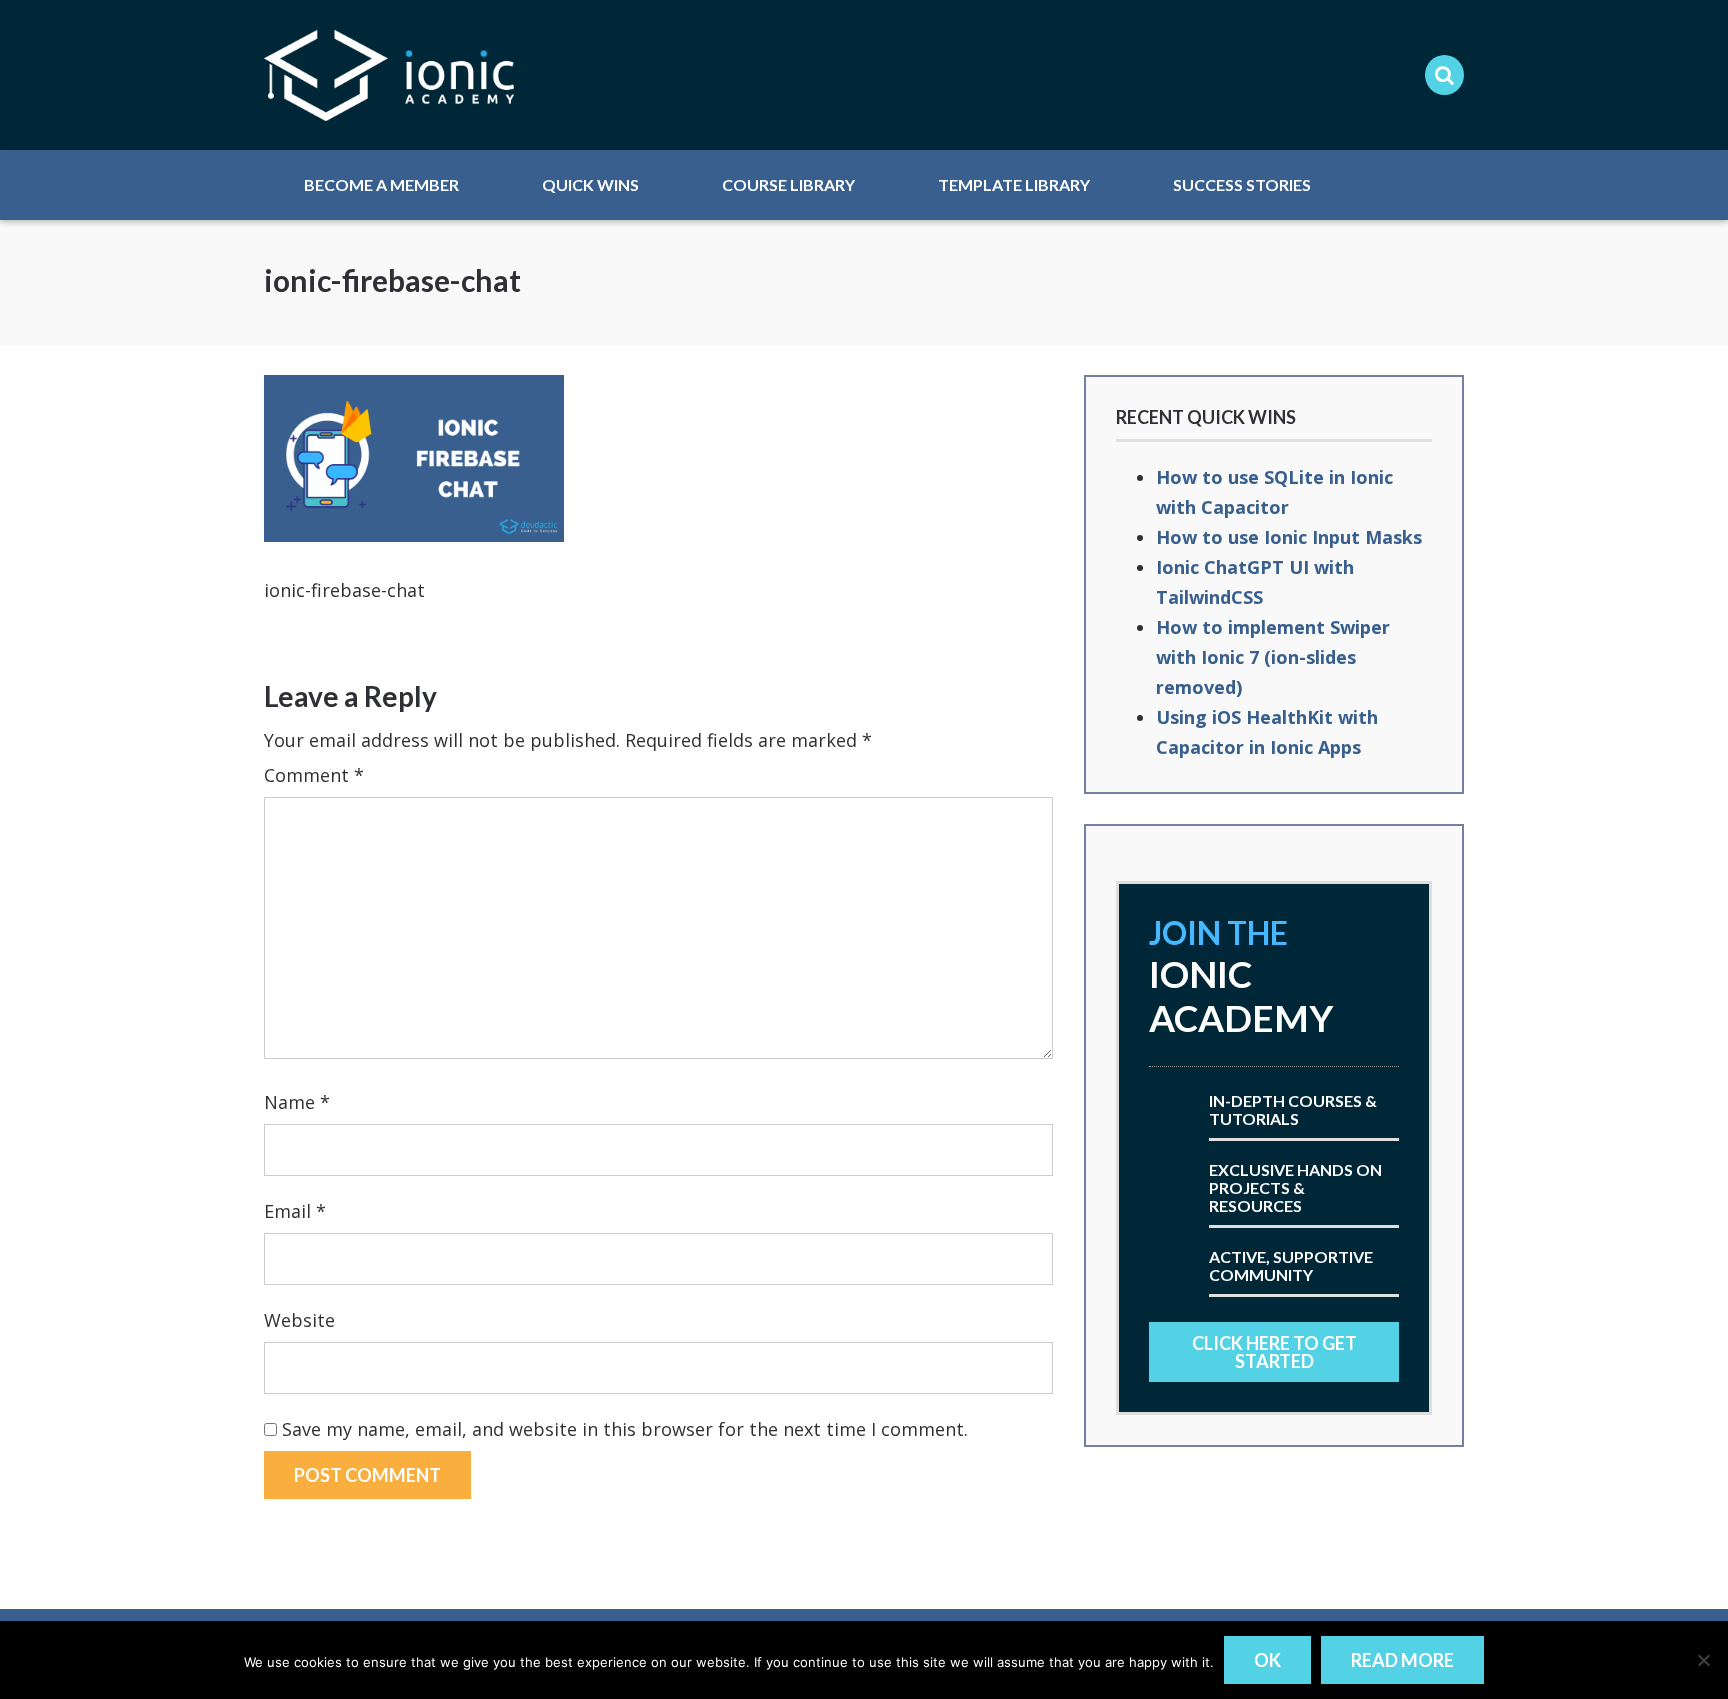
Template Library (1014, 184)
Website (299, 1320)
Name (297, 1102)
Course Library (788, 184)
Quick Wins (590, 184)
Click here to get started (1274, 1352)
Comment (314, 775)
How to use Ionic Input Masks (1289, 537)
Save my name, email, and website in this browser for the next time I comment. (625, 1429)
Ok (1267, 1660)
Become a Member (381, 184)
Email (295, 1211)
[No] (1703, 1660)
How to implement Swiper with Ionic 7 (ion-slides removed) (1273, 657)
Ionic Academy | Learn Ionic (389, 75)
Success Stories (1242, 184)
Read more (1402, 1660)
